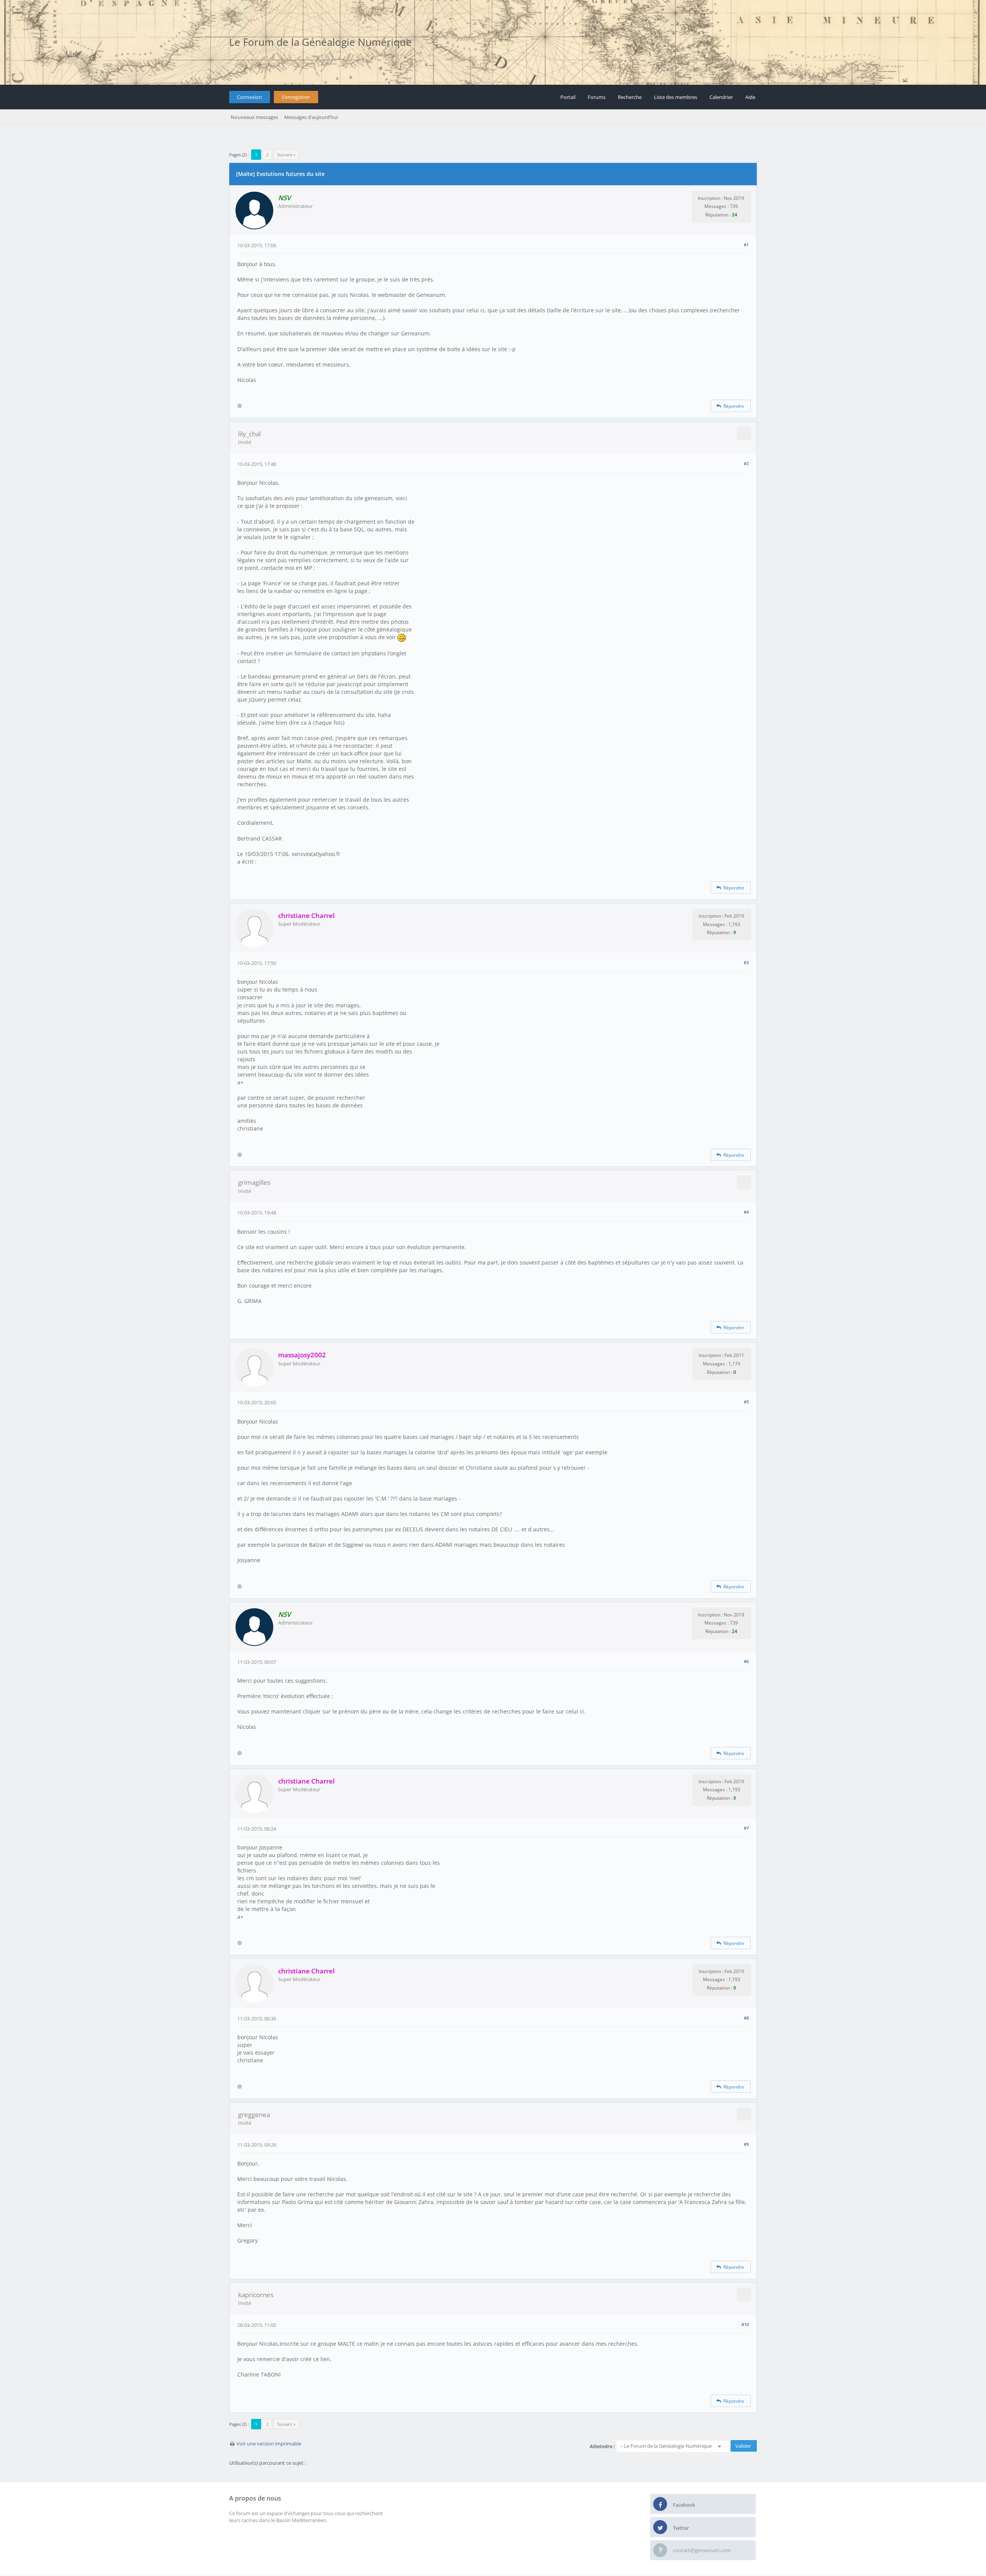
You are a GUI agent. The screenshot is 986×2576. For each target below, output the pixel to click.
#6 (746, 1661)
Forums (597, 97)
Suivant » (286, 155)
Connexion (249, 97)
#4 (746, 1212)
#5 (746, 1402)
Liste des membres (676, 97)
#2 (746, 463)
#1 (746, 245)
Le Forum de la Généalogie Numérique (320, 42)
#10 (745, 2324)
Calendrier (721, 97)
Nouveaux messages (254, 117)
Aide (750, 97)
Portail (568, 97)
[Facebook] (660, 2504)
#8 (746, 2018)
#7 (746, 1828)
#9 (746, 2144)
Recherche (630, 97)
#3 (746, 962)
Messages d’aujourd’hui (311, 117)
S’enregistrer (296, 97)
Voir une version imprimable (269, 2444)
